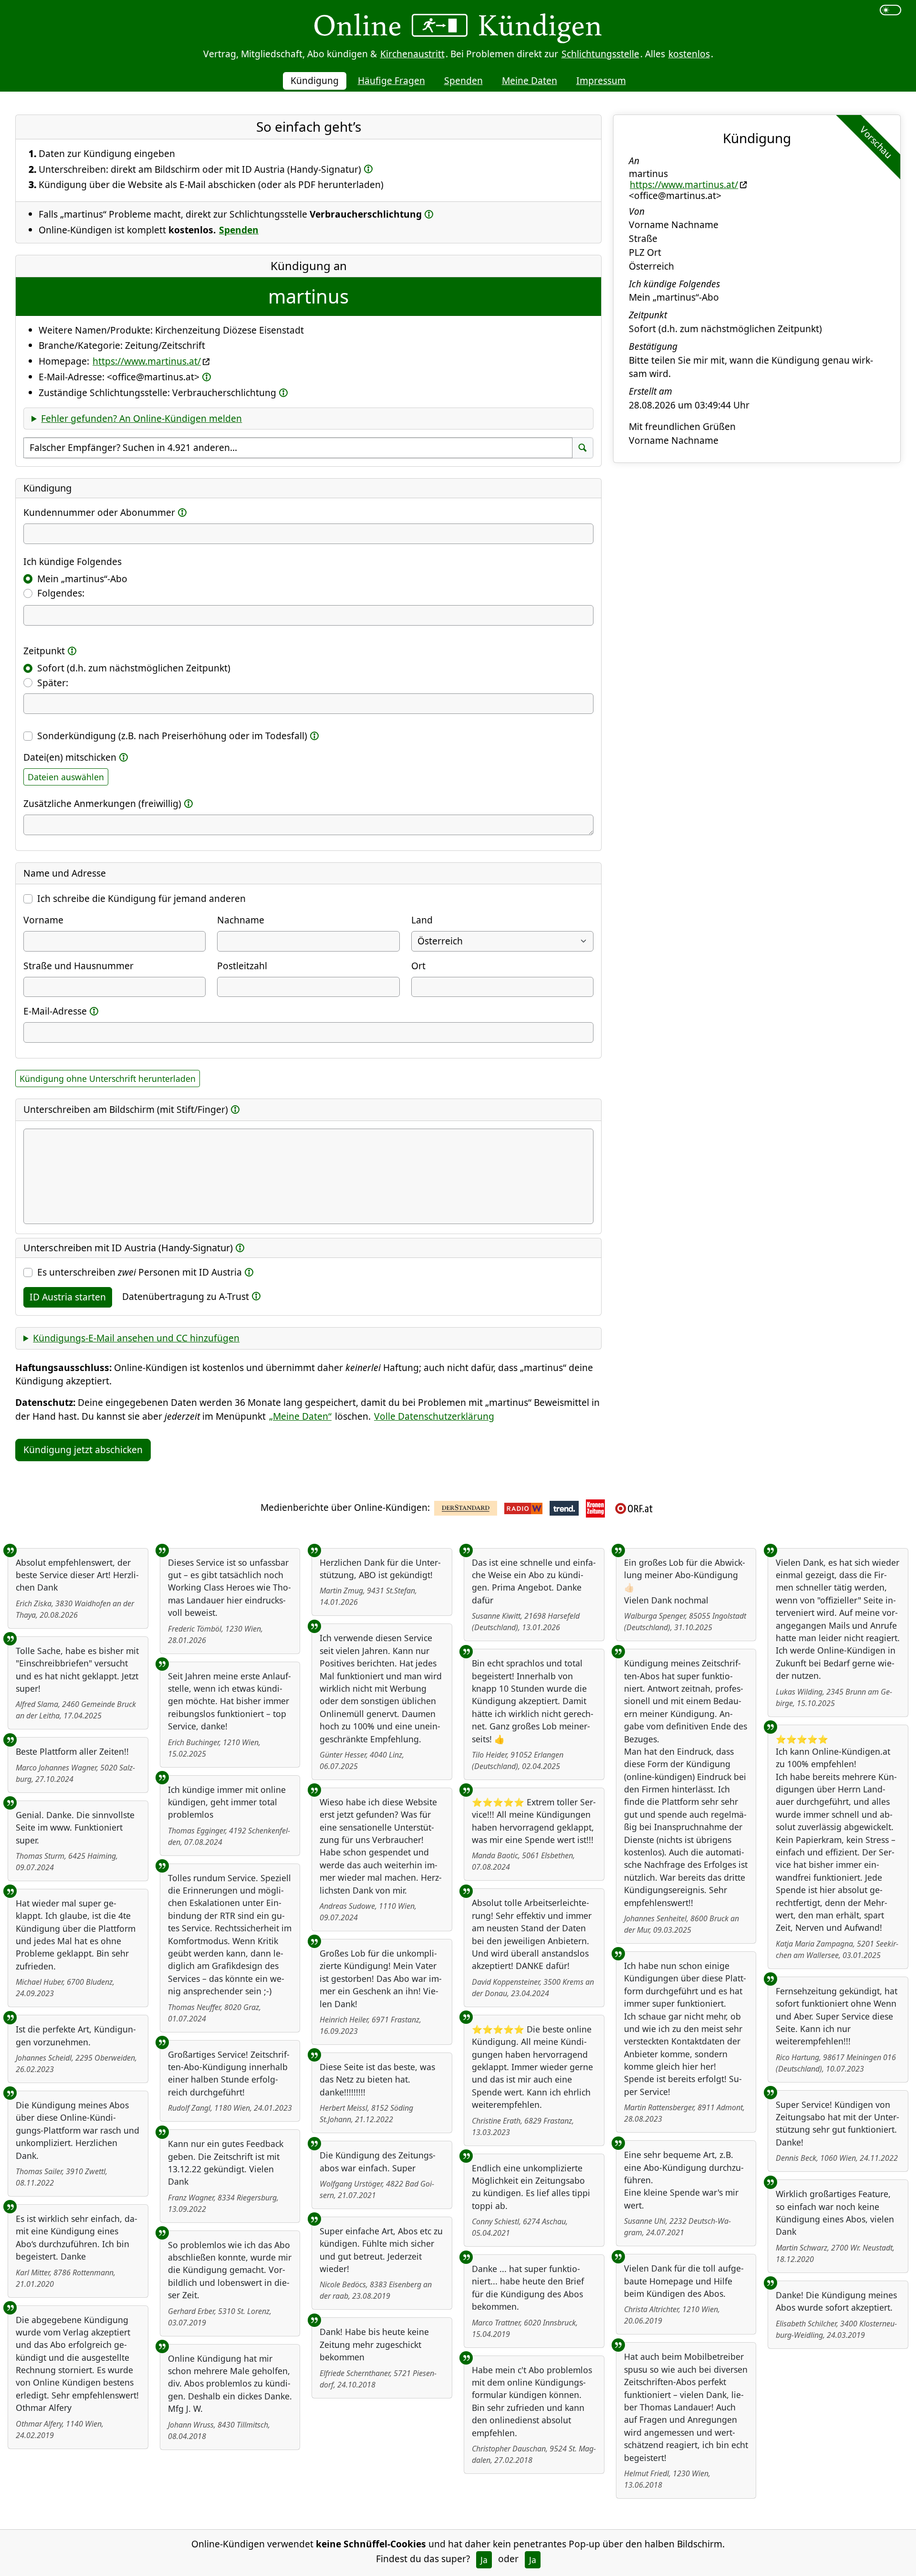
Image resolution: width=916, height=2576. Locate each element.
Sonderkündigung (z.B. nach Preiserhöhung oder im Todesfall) (172, 736)
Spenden (463, 80)
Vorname (43, 920)
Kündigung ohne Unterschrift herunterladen (108, 1079)
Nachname (241, 920)
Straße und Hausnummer (78, 966)
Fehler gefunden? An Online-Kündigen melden (141, 418)
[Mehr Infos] (368, 169)
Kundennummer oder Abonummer (99, 512)
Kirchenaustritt (412, 54)
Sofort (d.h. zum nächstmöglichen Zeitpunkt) (134, 668)
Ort (418, 966)
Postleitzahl (242, 966)
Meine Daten (530, 80)
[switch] (890, 10)
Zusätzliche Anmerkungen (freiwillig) (102, 803)
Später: (53, 683)
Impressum (601, 80)
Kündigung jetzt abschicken (83, 1450)
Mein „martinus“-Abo (82, 579)
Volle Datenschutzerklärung (434, 1416)
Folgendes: (61, 593)
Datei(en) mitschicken (70, 757)
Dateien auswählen (66, 777)
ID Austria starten (68, 1297)
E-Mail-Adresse (55, 1011)
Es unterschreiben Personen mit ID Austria (140, 1272)
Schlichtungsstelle (600, 54)
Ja (484, 2560)
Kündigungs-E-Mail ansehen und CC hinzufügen (136, 1338)
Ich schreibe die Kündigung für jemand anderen (141, 898)
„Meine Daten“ (300, 1416)
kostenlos (689, 54)
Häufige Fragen (391, 80)
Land (422, 920)
